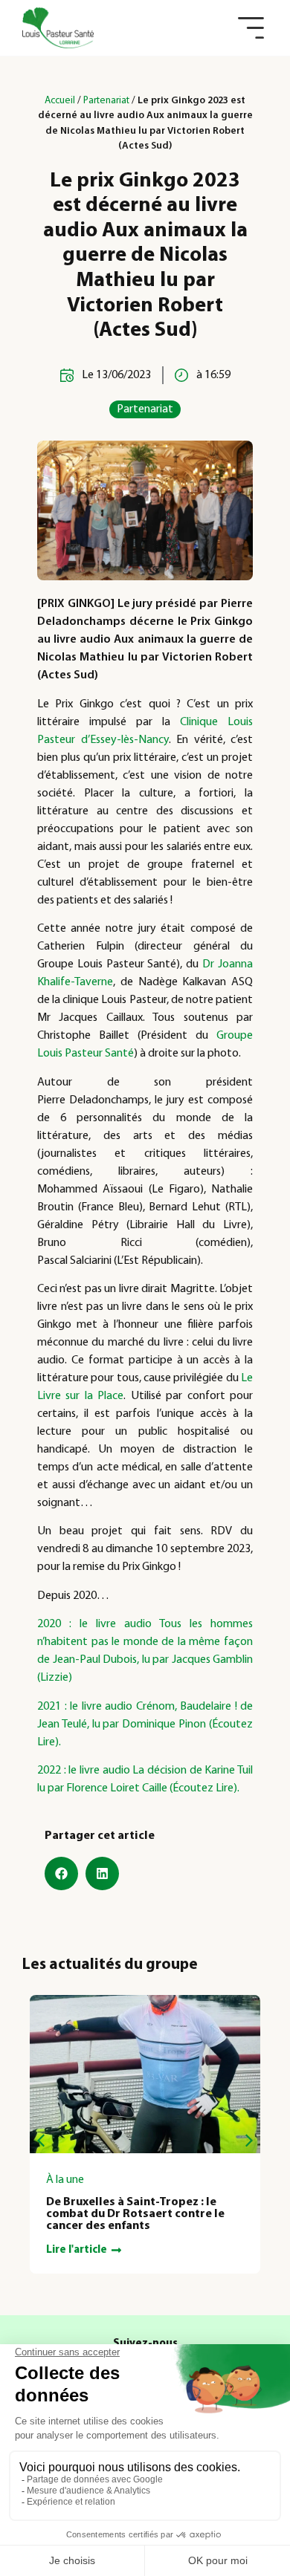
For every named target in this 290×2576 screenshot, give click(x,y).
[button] (251, 28)
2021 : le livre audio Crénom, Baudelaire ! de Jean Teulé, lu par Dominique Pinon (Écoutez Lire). (145, 1725)
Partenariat (106, 101)
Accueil (60, 101)
